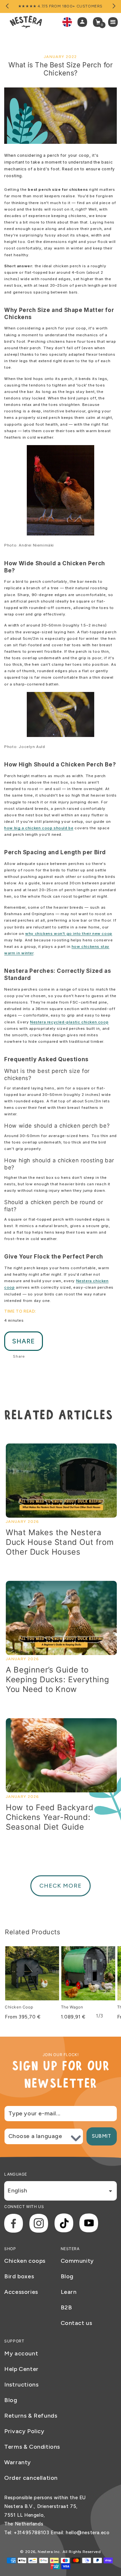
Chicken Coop (19, 2007)
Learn (69, 2292)
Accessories (21, 2292)
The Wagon (72, 2007)
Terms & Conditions (32, 2447)
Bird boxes (19, 2276)
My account (21, 2353)
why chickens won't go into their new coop (69, 934)
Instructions (21, 2385)
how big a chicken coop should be (39, 828)
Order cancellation (31, 2478)
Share (24, 1341)
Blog (67, 2276)
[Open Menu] (115, 22)
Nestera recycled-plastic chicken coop (69, 1022)
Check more (60, 1886)
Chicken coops (25, 2261)
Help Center (21, 2369)
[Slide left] (7, 6)
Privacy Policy (24, 2431)
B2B (66, 2307)
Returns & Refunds (31, 2416)
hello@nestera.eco (88, 2533)
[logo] (26, 22)
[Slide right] (114, 6)
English (17, 2191)
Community (77, 2261)
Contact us (76, 2323)
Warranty (18, 2462)
